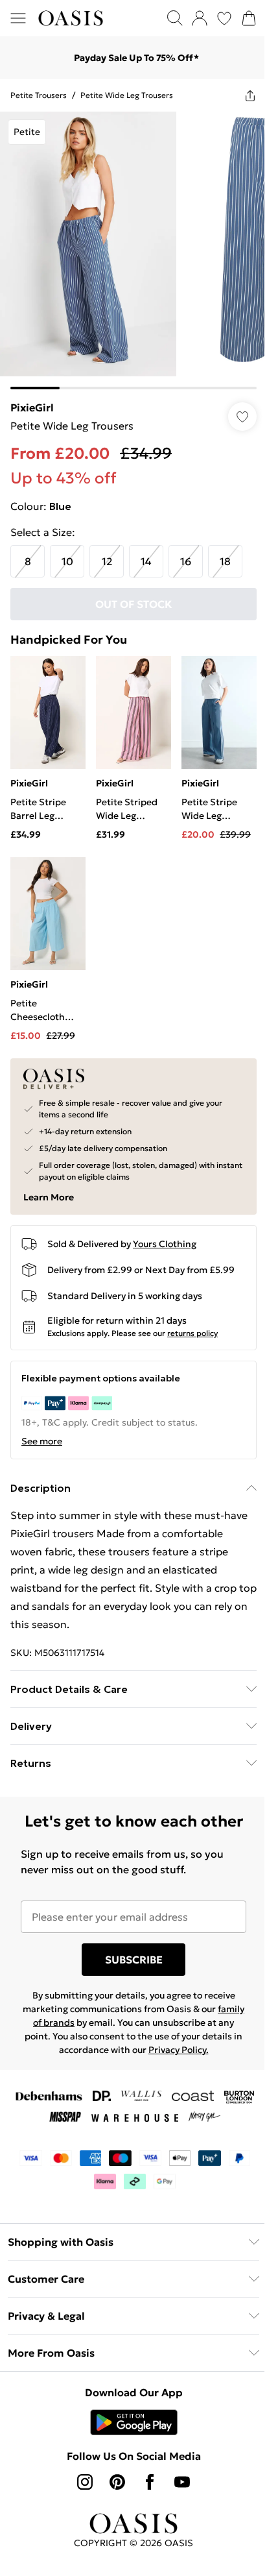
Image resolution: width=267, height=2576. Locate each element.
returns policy (192, 1333)
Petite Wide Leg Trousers (127, 95)
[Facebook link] (150, 2482)
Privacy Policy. (179, 2050)
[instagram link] (85, 2482)
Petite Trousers (39, 95)
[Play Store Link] (134, 2422)
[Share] (250, 95)
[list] (133, 250)
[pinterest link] (117, 2482)
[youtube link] (182, 2482)
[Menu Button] (18, 18)
